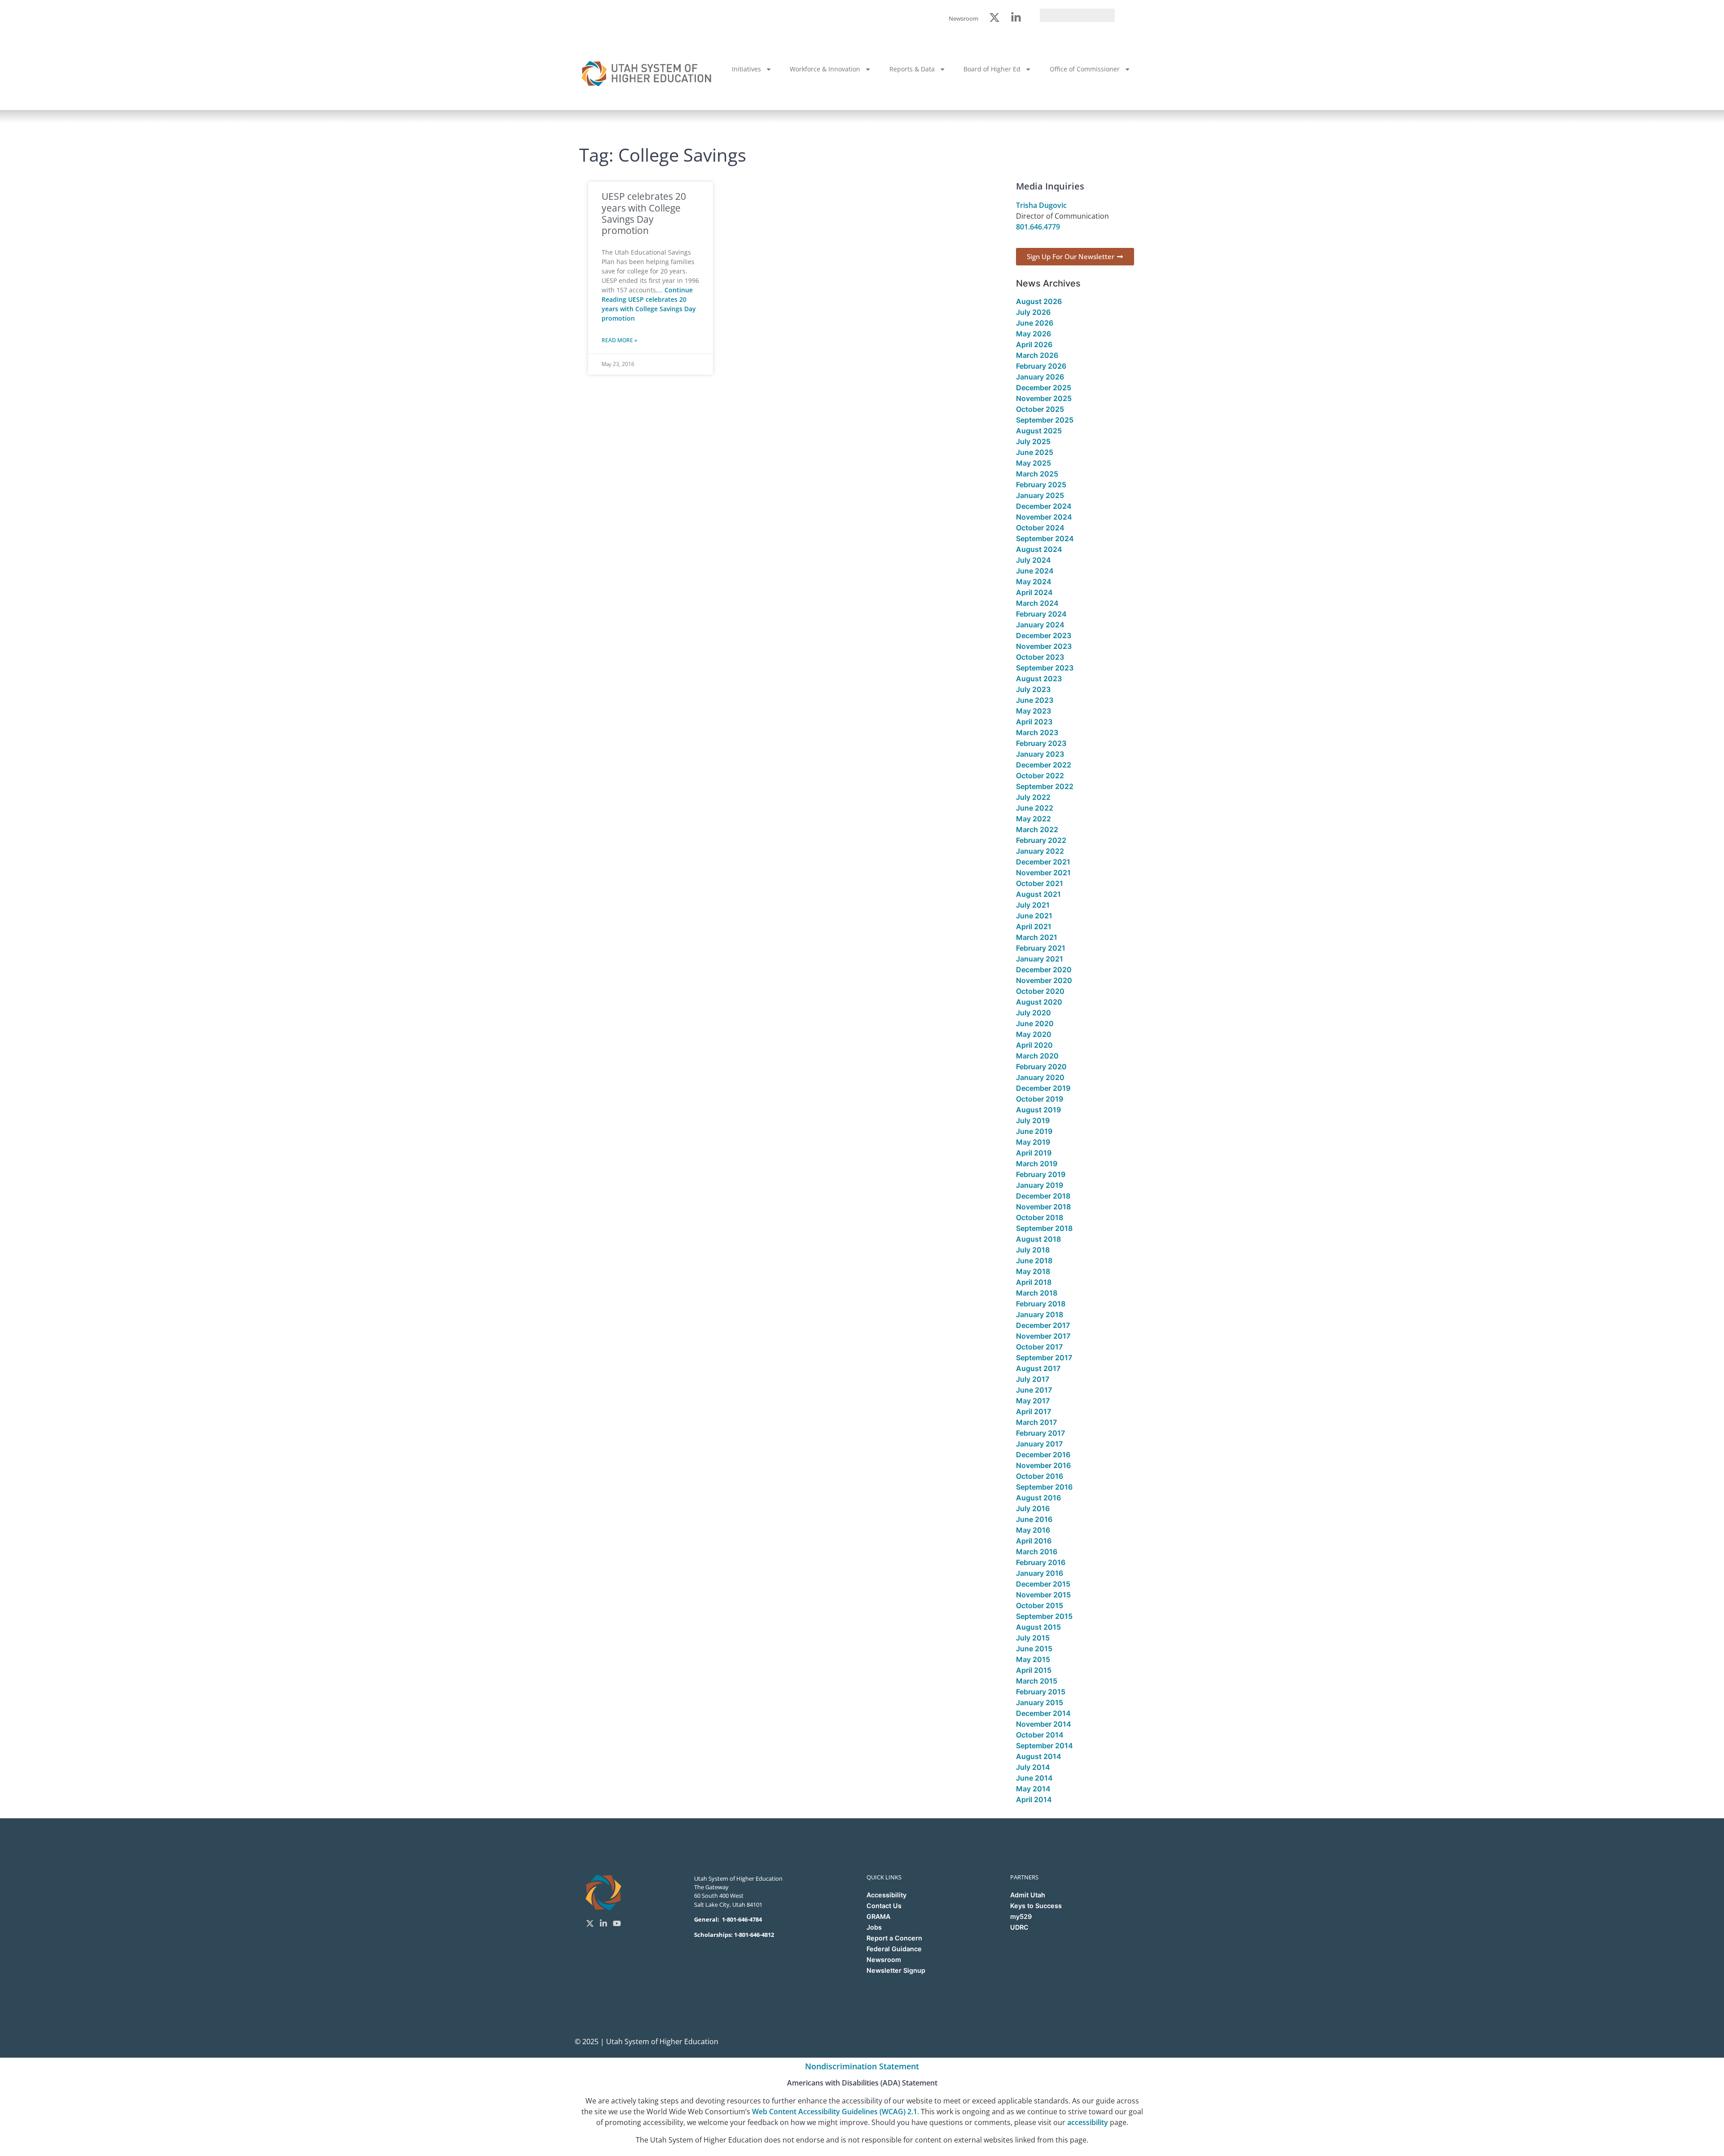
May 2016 (1033, 1530)
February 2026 (1041, 366)
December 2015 (1043, 1584)
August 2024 (1039, 549)
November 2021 (1043, 873)
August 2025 (1039, 431)
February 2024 (1041, 614)
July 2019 (1033, 1120)
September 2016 (1044, 1487)
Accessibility (886, 1895)
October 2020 (1040, 991)
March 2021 (1037, 937)
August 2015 (1038, 1627)
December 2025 (1044, 388)
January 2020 (1040, 1077)
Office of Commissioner (1085, 69)
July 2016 (1033, 1508)
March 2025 (1037, 474)
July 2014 (1033, 1767)
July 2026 (1033, 312)
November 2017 (1043, 1336)
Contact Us (884, 1906)
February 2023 (1041, 743)
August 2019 (1038, 1110)
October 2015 (1040, 1605)
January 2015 (1040, 1702)
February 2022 (1041, 840)
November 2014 (1044, 1724)
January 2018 (1040, 1314)
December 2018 (1043, 1196)
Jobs (874, 1927)
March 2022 (1037, 829)
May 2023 (1034, 711)
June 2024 (1035, 571)
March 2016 (1037, 1552)
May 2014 (1033, 1789)
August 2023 (1039, 679)
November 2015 (1043, 1595)
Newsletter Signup (896, 1970)
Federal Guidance (894, 1949)
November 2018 (1043, 1207)
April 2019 (1034, 1153)
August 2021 (1038, 894)
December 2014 (1043, 1713)
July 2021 (1033, 905)
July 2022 (1033, 797)
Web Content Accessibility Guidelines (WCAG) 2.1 (835, 2112)
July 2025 (1033, 441)
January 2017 (1039, 1444)
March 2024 (1037, 603)
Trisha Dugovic (1041, 205)
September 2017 (1044, 1358)
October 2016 (1040, 1476)
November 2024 (1044, 517)
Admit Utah (1028, 1895)
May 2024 (1034, 582)
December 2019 (1043, 1088)
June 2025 (1035, 452)
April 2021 (1034, 926)
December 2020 (1044, 970)
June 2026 (1035, 323)
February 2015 (1041, 1692)
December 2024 (1044, 506)
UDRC (1019, 1927)
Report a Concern (894, 1938)
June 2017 (1034, 1390)
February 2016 (1041, 1562)
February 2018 (1041, 1304)
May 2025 (1034, 463)
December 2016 (1043, 1455)
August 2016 (1038, 1498)
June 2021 (1034, 916)
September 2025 (1045, 420)
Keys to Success (1036, 1906)
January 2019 (1040, 1185)
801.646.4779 (1038, 227)
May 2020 (1034, 1034)
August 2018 (1038, 1239)
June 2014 (1034, 1778)
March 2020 (1037, 1056)
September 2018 (1044, 1228)
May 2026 (1034, 334)
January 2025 (1040, 495)
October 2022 (1040, 776)
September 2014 (1045, 1746)
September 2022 (1045, 786)
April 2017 (1034, 1411)
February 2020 (1041, 1067)
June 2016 (1034, 1519)
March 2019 (1037, 1164)
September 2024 (1045, 538)
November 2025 (1044, 398)
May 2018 (1033, 1271)
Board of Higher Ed (992, 69)
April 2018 (1034, 1282)
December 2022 (1044, 765)
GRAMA (878, 1916)
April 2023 (1034, 722)
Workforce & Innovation (825, 69)
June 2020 (1035, 1023)
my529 (1021, 1916)
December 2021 (1043, 862)
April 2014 (1034, 1799)
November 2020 (1044, 980)
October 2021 (1040, 883)
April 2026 (1034, 344)
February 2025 (1041, 485)
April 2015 (1034, 1670)
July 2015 (1033, 1638)
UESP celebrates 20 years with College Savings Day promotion (644, 213)
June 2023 (1035, 700)
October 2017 (1039, 1347)
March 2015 (1037, 1681)
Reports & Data (912, 69)
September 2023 (1045, 668)
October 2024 (1040, 528)
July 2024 (1034, 560)
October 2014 (1040, 1735)
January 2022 (1040, 851)
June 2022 (1035, 808)
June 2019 (1034, 1131)
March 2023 (1037, 732)
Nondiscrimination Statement (862, 2066)
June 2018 (1034, 1261)
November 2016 (1043, 1465)
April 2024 (1034, 592)
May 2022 (1034, 819)
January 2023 (1040, 754)
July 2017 (1033, 1379)
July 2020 (1034, 1013)
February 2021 (1041, 948)
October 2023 (1040, 657)
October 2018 (1040, 1217)
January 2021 (1040, 959)
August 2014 (1039, 1756)
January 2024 (1040, 625)
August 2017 (1038, 1368)
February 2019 (1041, 1174)
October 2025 (1040, 409)
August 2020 (1039, 1002)
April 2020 (1034, 1045)
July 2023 (1033, 689)
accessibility (1088, 2122)
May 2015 (1033, 1659)
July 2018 (1033, 1250)
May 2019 (1033, 1142)
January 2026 (1040, 377)
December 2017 (1043, 1325)
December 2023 (1044, 635)
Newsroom (884, 1960)
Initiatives (746, 69)
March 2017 (1036, 1422)
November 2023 (1044, 646)
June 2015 (1034, 1649)
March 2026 (1037, 355)
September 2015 (1044, 1616)
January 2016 (1040, 1573)
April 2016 (1034, 1541)
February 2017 (1040, 1433)
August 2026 (1039, 301)
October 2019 (1040, 1099)
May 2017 (1033, 1401)
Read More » (619, 340)
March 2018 (1037, 1293)
